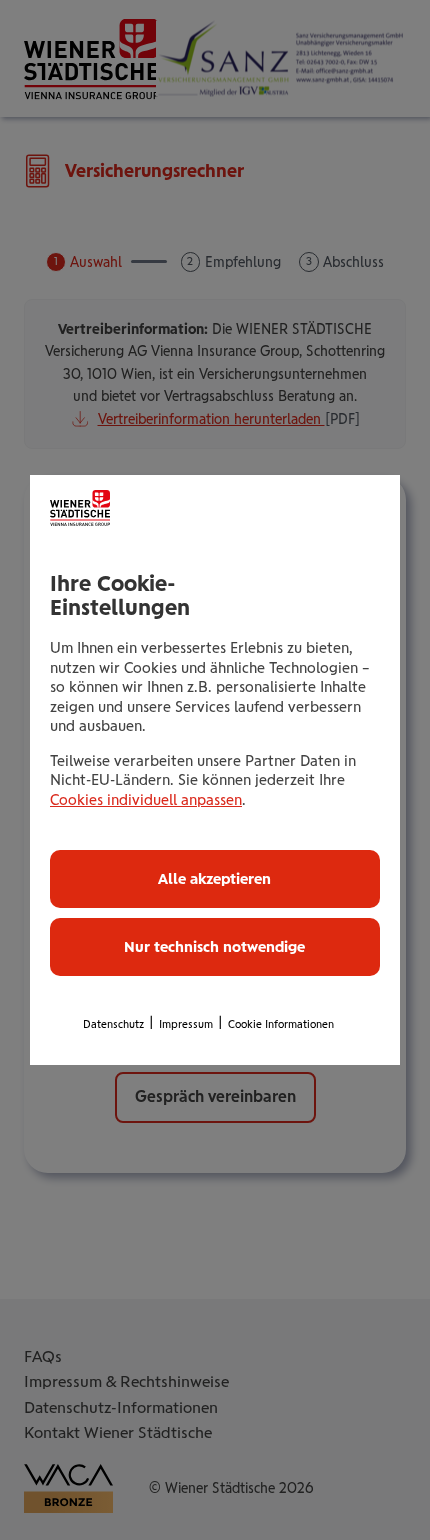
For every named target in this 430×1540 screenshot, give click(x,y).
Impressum (186, 1024)
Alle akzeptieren (214, 879)
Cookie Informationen (281, 1024)
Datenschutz (113, 1024)
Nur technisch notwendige (214, 947)
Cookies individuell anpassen (146, 800)
